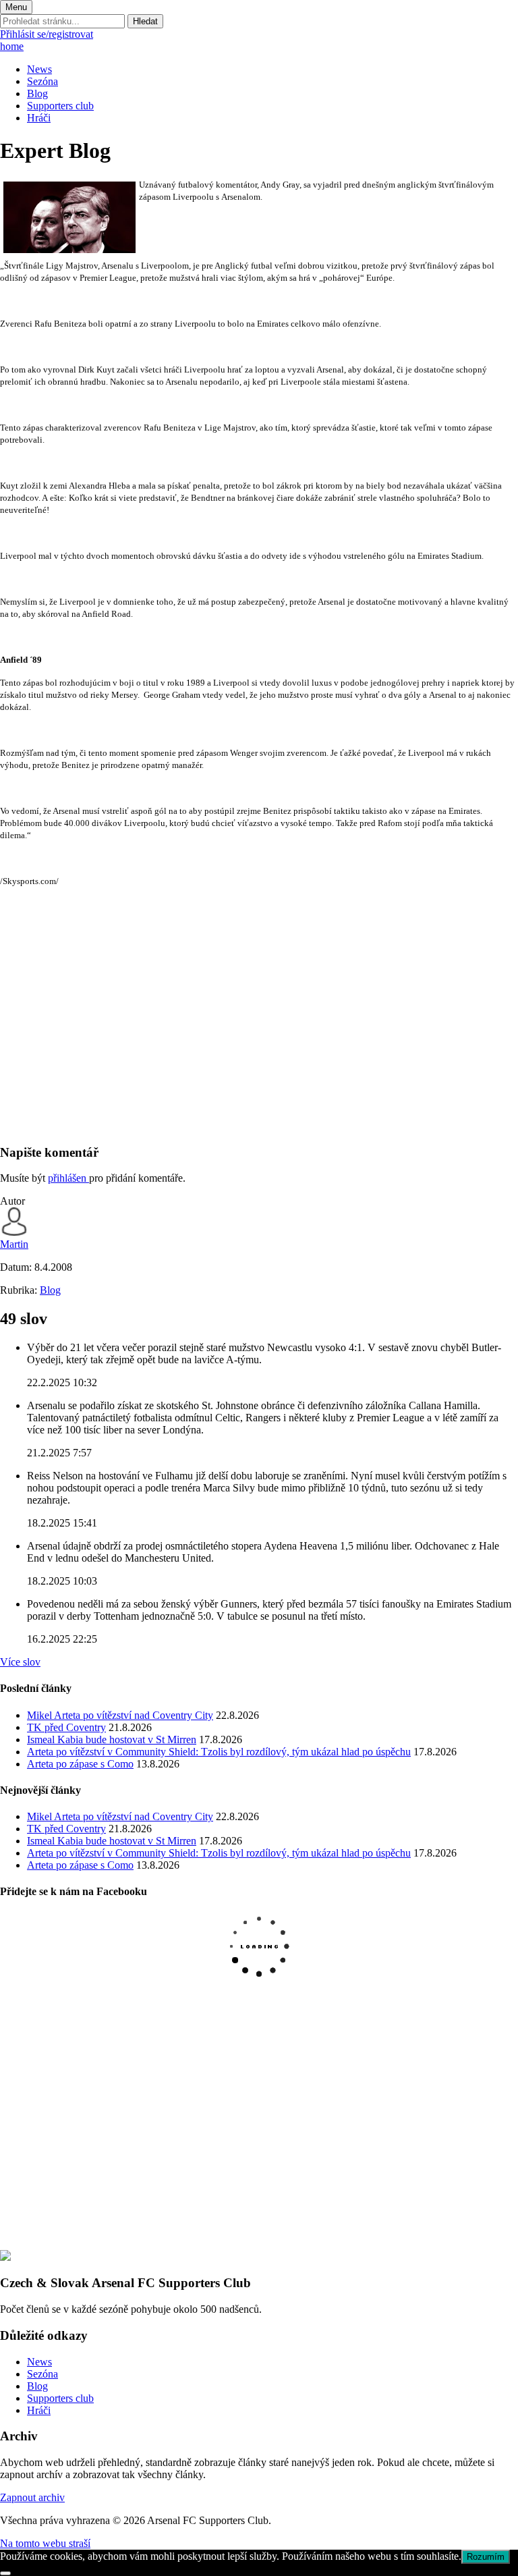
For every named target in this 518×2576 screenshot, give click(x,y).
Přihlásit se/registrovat (47, 34)
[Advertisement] (259, 1038)
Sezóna (42, 81)
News (39, 69)
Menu (16, 7)
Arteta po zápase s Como (80, 1764)
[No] (5, 2573)
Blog (37, 93)
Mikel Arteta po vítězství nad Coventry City (120, 1715)
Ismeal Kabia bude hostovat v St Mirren (112, 1739)
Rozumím (486, 2557)
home (12, 46)
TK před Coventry (66, 1727)
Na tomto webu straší (45, 2543)
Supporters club (60, 106)
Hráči (39, 118)
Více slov (20, 1662)
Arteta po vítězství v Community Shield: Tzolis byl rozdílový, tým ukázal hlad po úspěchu (219, 1752)
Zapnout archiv (32, 2497)
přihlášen (68, 1178)
